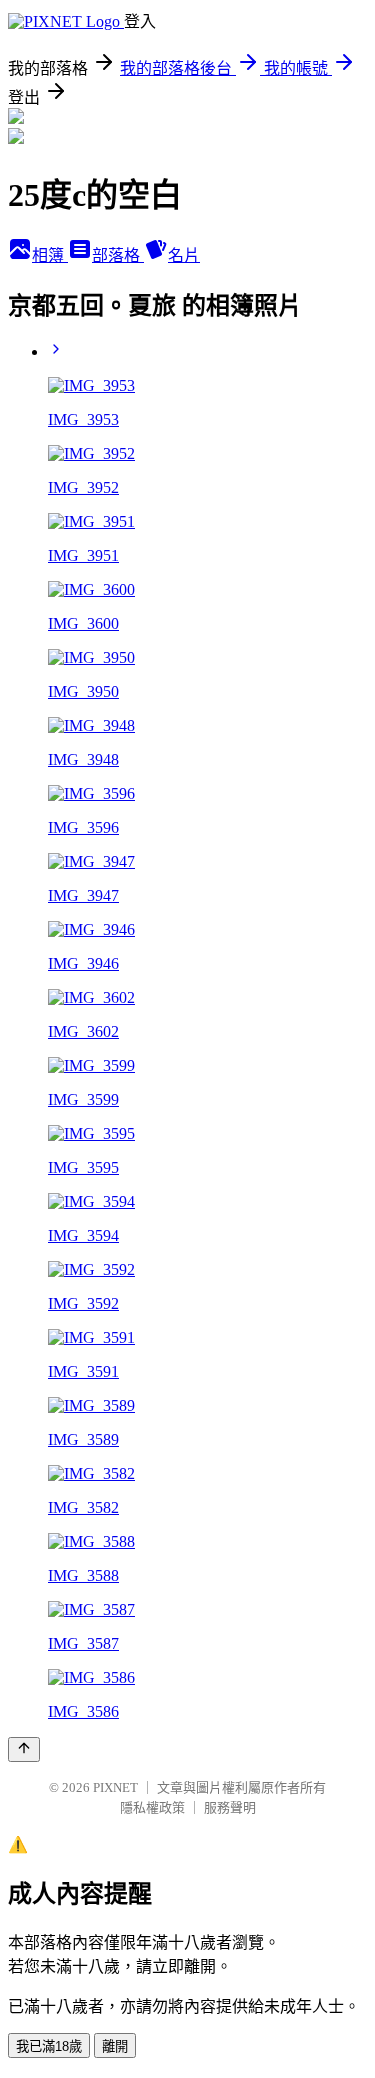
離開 (115, 2046)
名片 (184, 255)
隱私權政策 (152, 1807)
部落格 (118, 255)
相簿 (50, 255)
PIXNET (115, 1787)
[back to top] (24, 1749)
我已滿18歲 (49, 2046)
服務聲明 (230, 1807)
